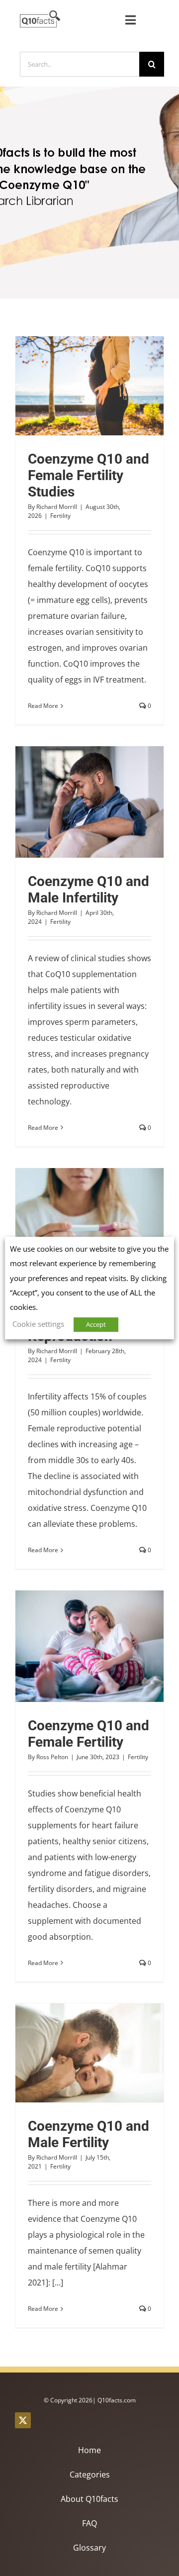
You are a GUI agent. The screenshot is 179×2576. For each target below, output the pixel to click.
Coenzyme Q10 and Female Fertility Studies (72, 386)
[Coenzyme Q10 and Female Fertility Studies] (89, 386)
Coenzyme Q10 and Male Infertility (72, 802)
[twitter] (23, 2420)
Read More (43, 706)
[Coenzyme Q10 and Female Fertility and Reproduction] (89, 1224)
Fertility (60, 516)
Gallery (108, 386)
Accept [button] (96, 1324)
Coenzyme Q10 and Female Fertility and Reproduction (72, 1224)
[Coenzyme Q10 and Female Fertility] (89, 1646)
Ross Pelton (52, 1757)
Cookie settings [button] (38, 1324)
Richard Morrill (57, 507)
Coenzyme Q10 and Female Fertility (72, 1646)
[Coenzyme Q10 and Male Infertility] (89, 802)
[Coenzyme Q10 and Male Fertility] (89, 2053)
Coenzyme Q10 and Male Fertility (72, 2053)
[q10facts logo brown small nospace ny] (40, 14)
